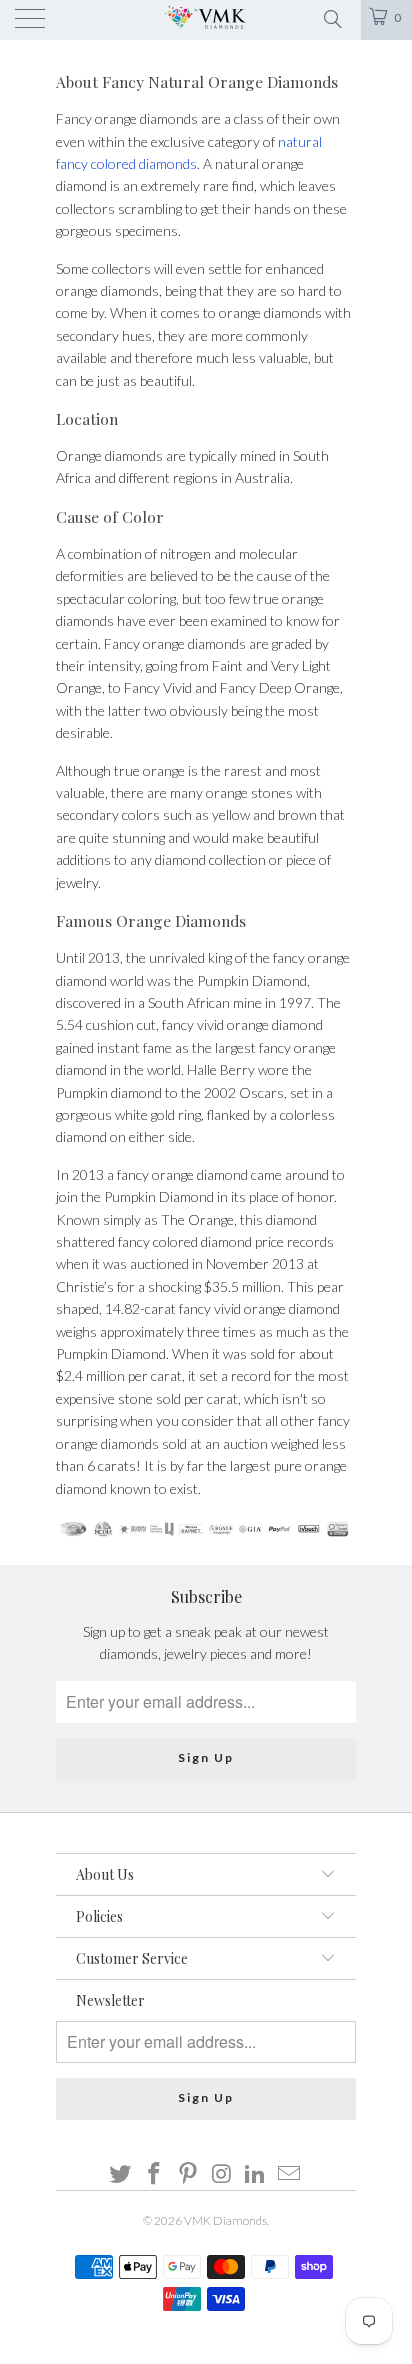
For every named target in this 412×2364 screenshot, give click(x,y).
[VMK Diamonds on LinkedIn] (256, 2174)
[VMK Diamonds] (206, 20)
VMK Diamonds (225, 2220)
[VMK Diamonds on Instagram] (222, 2174)
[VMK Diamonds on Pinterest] (188, 2174)
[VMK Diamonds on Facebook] (155, 2174)
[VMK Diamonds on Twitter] (121, 2174)
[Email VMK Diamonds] (289, 2174)
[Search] (331, 17)
